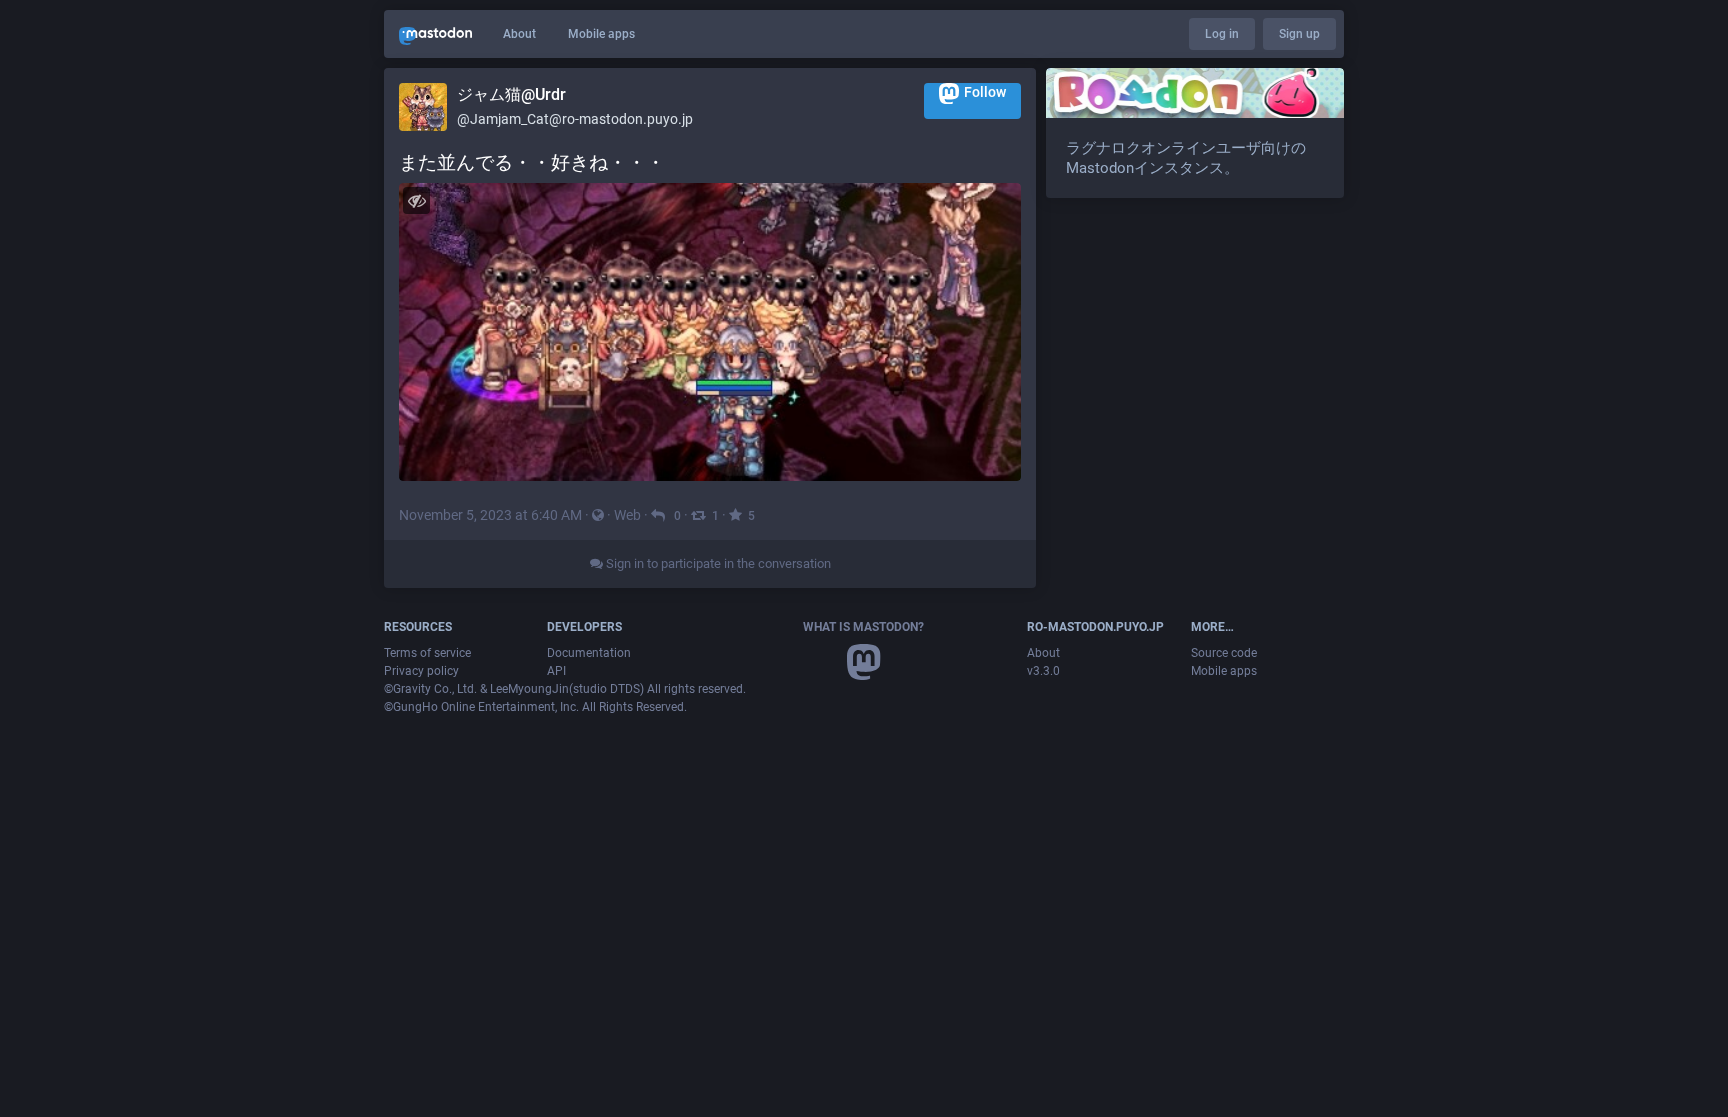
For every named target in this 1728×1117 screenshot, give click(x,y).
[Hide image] (416, 200)
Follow (985, 92)
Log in (1222, 34)
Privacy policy (421, 671)
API (556, 671)
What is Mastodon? (863, 627)
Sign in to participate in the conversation (717, 563)
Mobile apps (601, 34)
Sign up (1299, 34)
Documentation (589, 653)
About (519, 34)
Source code (1224, 653)
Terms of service (427, 653)
